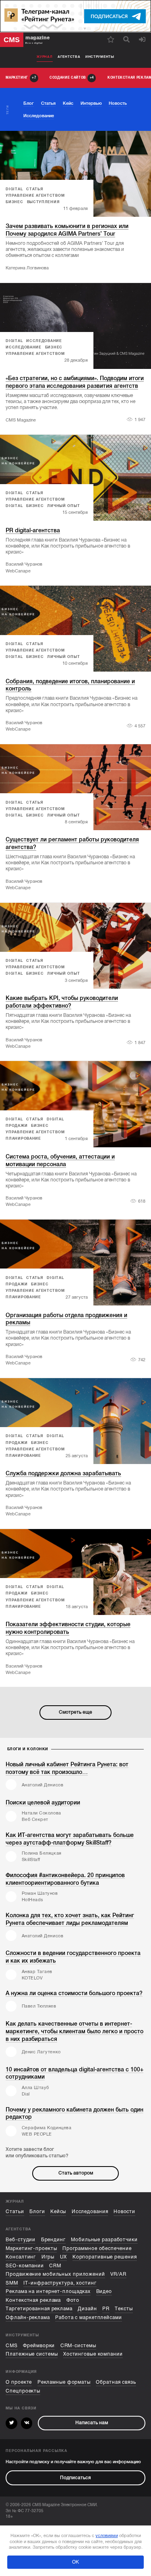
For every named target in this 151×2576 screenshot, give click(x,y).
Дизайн (87, 2309)
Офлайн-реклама (28, 2318)
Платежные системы (32, 2354)
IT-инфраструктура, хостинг (60, 2283)
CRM (55, 2266)
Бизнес (14, 202)
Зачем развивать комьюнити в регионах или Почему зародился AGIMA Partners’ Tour (67, 230)
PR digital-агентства (33, 530)
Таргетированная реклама (39, 2309)
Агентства (69, 57)
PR (106, 2309)
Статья (35, 189)
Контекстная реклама (33, 2300)
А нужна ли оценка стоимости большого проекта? (74, 1993)
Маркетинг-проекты (31, 2249)
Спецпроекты (23, 2391)
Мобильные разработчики (104, 2240)
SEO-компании (25, 2266)
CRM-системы (78, 2346)
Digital (14, 189)
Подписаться (75, 2478)
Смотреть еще (75, 1712)
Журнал (44, 57)
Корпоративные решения (105, 2257)
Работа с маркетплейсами (89, 2318)
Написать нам (92, 2423)
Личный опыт (63, 506)
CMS (12, 2346)
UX (64, 2257)
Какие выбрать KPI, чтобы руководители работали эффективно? (62, 1002)
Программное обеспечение (97, 2249)
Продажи (17, 1126)
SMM (12, 2283)
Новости (124, 2212)
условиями (107, 2535)
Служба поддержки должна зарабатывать (63, 1473)
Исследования (90, 2212)
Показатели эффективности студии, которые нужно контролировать (68, 1628)
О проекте (19, 2382)
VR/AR (118, 2274)
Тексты (124, 2309)
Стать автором (76, 2173)
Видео (104, 2292)
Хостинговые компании (93, 2354)
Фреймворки (39, 2346)
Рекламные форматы (64, 2382)
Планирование (23, 1138)
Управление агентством (35, 195)
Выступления (43, 202)
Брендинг (53, 2240)
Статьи (15, 2212)
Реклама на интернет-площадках (48, 2292)
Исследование (44, 341)
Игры (48, 2257)
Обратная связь (116, 2382)
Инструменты (100, 57)
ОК (75, 2562)
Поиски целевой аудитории (43, 1802)
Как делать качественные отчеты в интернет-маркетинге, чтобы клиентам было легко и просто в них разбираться (74, 2031)
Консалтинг (21, 2257)
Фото (73, 2300)
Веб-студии (21, 2240)
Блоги (37, 2212)
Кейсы (58, 2212)
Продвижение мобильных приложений (55, 2274)
